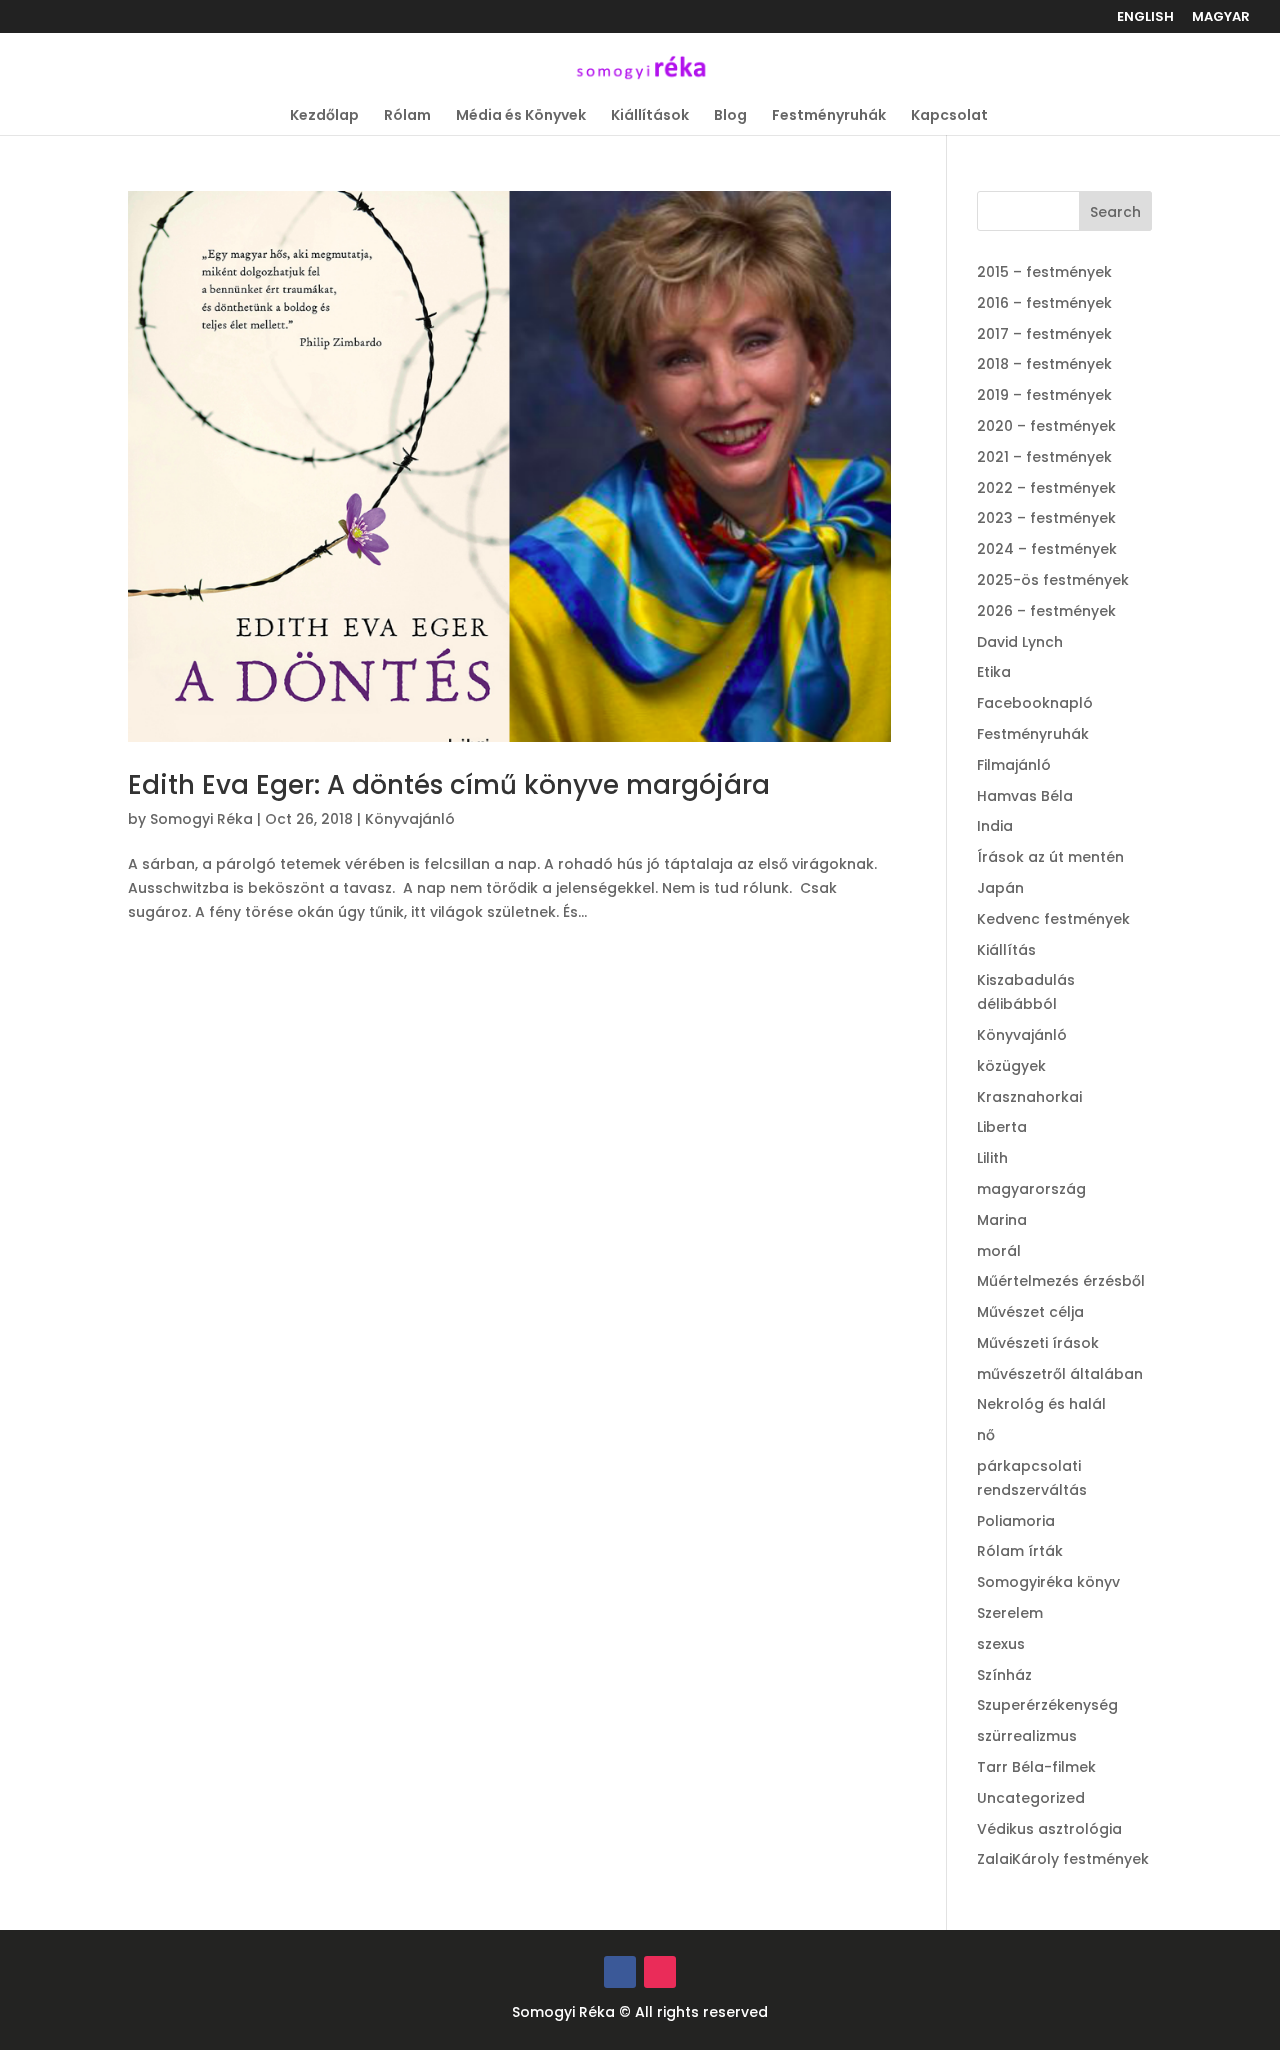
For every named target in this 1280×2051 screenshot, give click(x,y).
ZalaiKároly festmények (1063, 1859)
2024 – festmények (1047, 549)
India (995, 826)
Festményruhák (829, 116)
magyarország (1031, 1189)
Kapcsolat (949, 116)
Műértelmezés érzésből (1061, 1281)
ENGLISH (1145, 18)
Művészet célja (1030, 1312)
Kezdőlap (324, 116)
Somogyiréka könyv (1048, 1582)
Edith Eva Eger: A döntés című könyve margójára (449, 785)
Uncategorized (1031, 1798)
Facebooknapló (1035, 703)
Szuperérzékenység (1047, 1705)
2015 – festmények (1044, 272)
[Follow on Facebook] (620, 1972)
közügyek (1011, 1066)
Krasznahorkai (1029, 1097)
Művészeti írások (1038, 1343)
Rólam (407, 116)
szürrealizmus (1027, 1736)
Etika (994, 672)
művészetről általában (1060, 1374)
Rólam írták (1020, 1551)
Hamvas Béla (1025, 796)
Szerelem (1010, 1613)
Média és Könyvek (521, 116)
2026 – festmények (1046, 611)
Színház (1004, 1675)
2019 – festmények (1044, 395)
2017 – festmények (1044, 334)
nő (986, 1435)
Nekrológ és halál (1041, 1404)
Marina (1002, 1220)
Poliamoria (1016, 1521)
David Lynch (1020, 642)
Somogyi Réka (201, 819)
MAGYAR (1221, 18)
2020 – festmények (1046, 426)
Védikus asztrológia (1049, 1829)
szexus (1001, 1644)
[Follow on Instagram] (660, 1972)
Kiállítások (650, 116)
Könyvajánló (410, 819)
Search (1115, 212)
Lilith (992, 1158)
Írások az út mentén (1050, 857)
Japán (1000, 888)
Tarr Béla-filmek (1036, 1767)
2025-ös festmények (1053, 580)
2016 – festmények (1044, 303)
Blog (730, 116)
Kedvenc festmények (1053, 919)
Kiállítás (1006, 950)
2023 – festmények (1046, 518)
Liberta (1002, 1127)
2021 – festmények (1044, 457)
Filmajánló (1014, 765)
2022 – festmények (1046, 488)
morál (999, 1251)
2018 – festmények (1044, 364)
